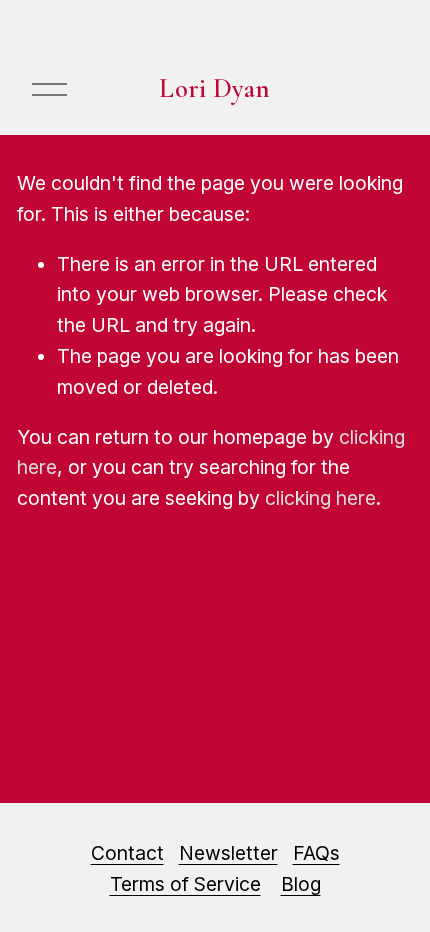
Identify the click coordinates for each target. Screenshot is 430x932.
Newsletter (228, 853)
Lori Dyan (214, 88)
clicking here (320, 498)
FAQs (316, 853)
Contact (127, 853)
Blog (301, 884)
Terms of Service (185, 884)
